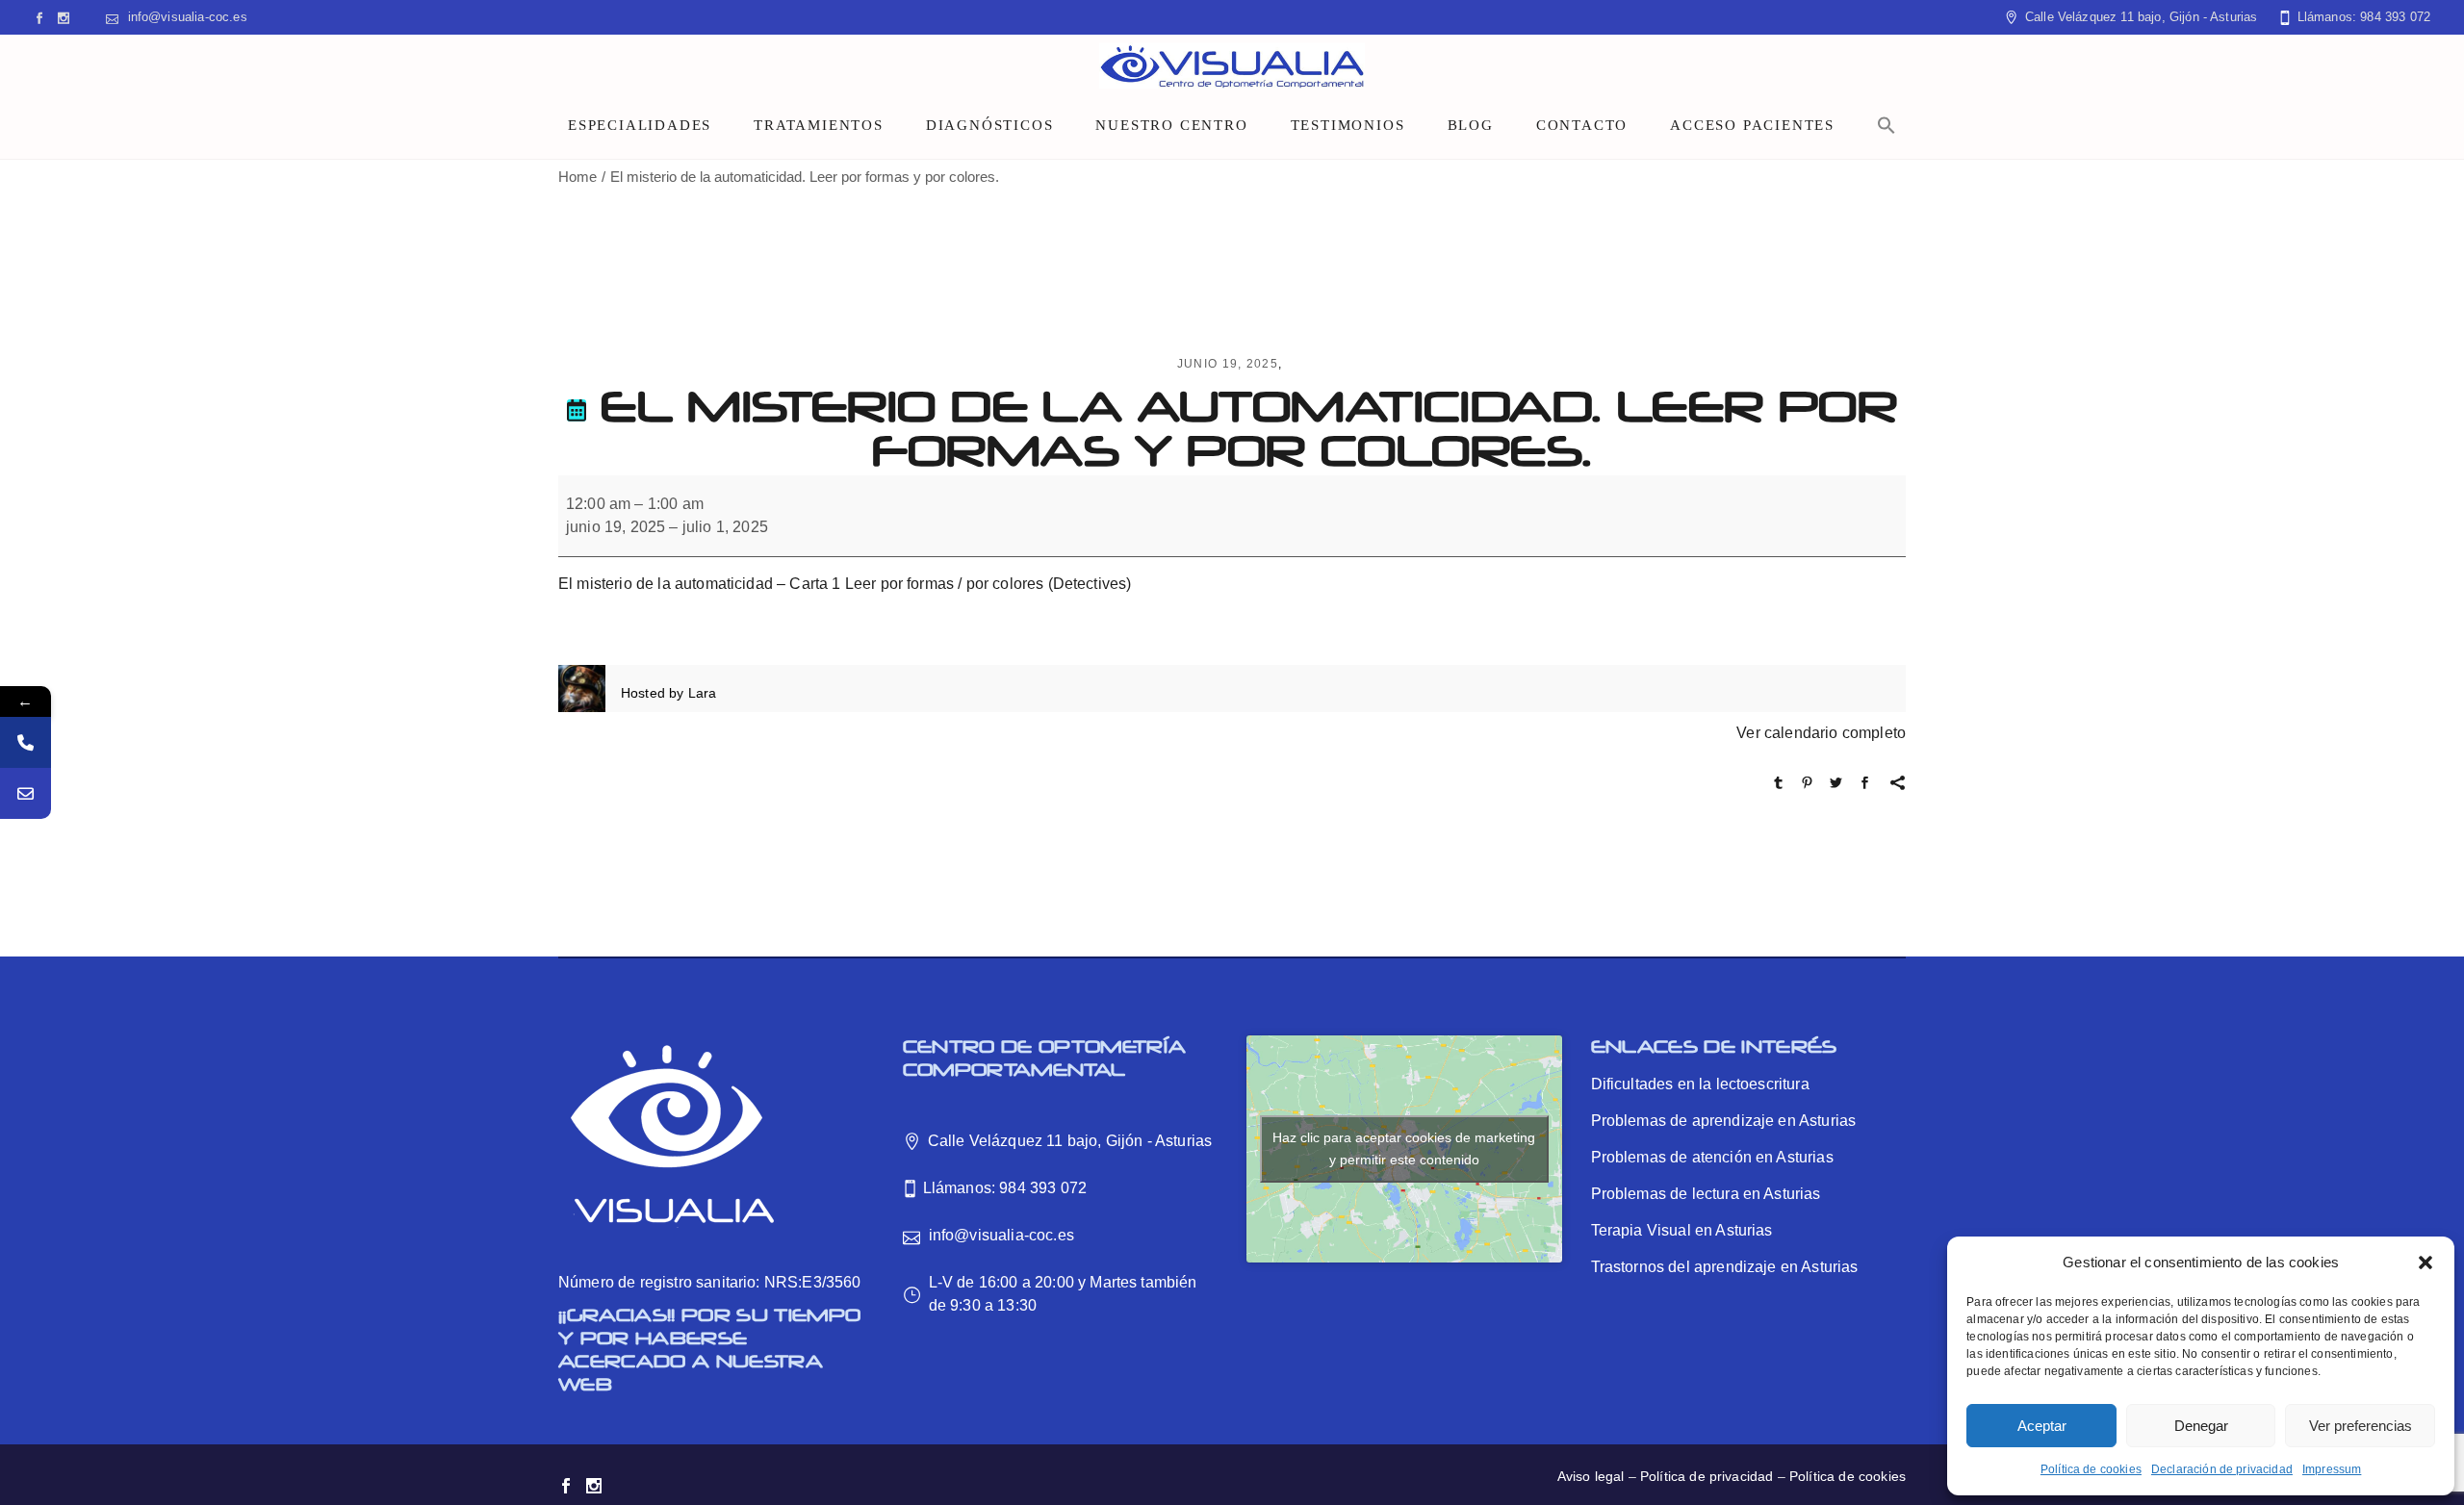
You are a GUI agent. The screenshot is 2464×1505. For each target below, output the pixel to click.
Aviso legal (1591, 1476)
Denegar (2201, 1426)
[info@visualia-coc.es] (26, 793)
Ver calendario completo (1821, 733)
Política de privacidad (1707, 1476)
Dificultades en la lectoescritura (1700, 1084)
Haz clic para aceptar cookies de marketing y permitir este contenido (1404, 1148)
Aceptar (2042, 1426)
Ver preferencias (2361, 1426)
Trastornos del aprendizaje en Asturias (1725, 1267)
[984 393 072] (26, 742)
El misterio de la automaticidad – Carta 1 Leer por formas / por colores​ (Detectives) (845, 584)
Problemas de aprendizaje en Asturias (1724, 1121)
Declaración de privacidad (2222, 1469)
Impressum (2332, 1469)
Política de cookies (2091, 1469)
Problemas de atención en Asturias (1712, 1157)
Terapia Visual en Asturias (1682, 1230)
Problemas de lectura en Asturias (1706, 1194)
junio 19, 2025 (1228, 364)
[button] (2425, 1263)
